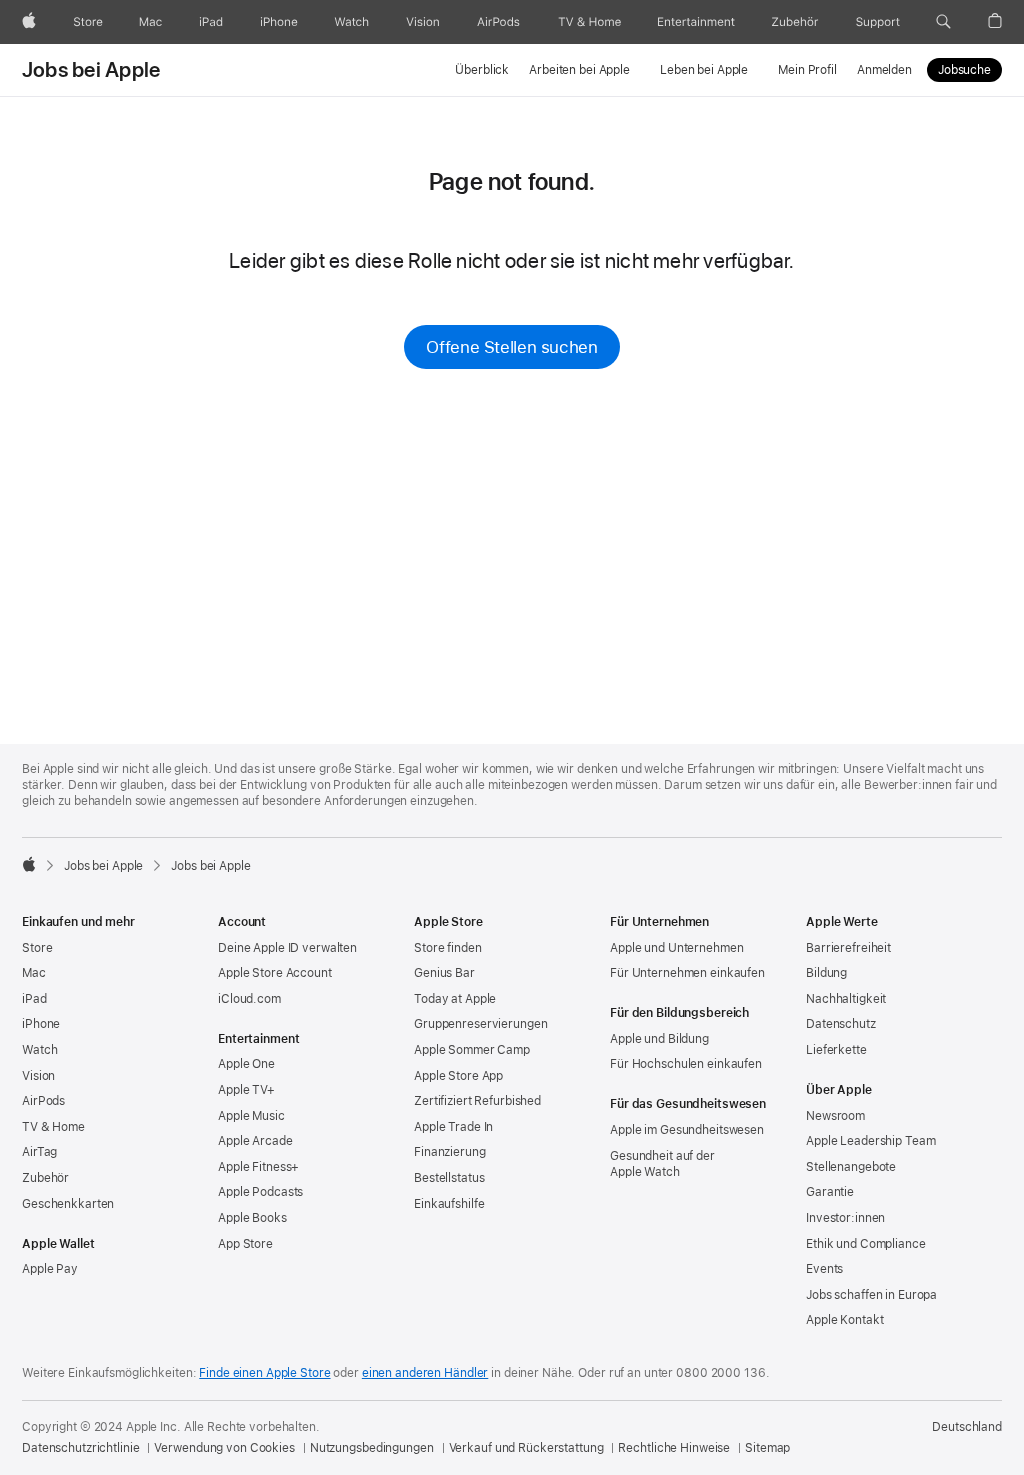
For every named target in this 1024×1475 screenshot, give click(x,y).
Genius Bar (444, 973)
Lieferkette (836, 1050)
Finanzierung (450, 1152)
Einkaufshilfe (449, 1204)
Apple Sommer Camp (472, 1050)
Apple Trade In (453, 1127)
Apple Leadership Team (870, 1141)
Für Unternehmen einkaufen (687, 973)
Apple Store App (458, 1076)
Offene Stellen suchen (511, 347)
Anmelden (884, 70)
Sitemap (767, 1448)
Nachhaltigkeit (846, 999)
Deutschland (967, 1427)
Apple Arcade (255, 1141)
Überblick (482, 70)
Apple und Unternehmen (676, 948)
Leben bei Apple (704, 70)
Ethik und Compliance (866, 1244)
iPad (34, 999)
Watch (39, 1050)
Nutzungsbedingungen (372, 1448)
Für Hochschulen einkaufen (686, 1064)
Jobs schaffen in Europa (871, 1295)
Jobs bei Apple (91, 70)
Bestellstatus (449, 1178)
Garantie (830, 1192)
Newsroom (835, 1116)
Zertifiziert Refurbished (477, 1101)
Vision (38, 1076)
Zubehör (45, 1178)
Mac (34, 973)
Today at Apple (455, 999)
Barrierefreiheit (848, 948)
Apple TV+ (246, 1090)
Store (37, 948)
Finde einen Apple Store (264, 1373)
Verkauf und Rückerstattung (526, 1448)
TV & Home (53, 1127)
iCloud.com (249, 999)
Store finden (448, 948)
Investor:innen (845, 1218)
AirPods (43, 1101)
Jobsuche (964, 70)
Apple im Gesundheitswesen (687, 1130)
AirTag (39, 1152)
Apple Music (251, 1116)
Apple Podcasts (260, 1192)
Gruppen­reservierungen (480, 1024)
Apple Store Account (275, 973)
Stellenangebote (851, 1167)
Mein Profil (807, 70)
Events (824, 1269)
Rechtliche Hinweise (674, 1448)
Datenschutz (841, 1024)
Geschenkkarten (68, 1204)
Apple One (246, 1064)
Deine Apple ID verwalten (287, 948)
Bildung (826, 973)
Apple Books (252, 1218)
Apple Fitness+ (258, 1167)
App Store (245, 1244)
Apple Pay (50, 1269)
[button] (943, 22)
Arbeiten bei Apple (579, 70)
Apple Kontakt (844, 1320)
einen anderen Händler (425, 1373)
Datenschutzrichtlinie (80, 1448)
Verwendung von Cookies (224, 1448)
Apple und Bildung (659, 1039)
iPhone (41, 1024)
